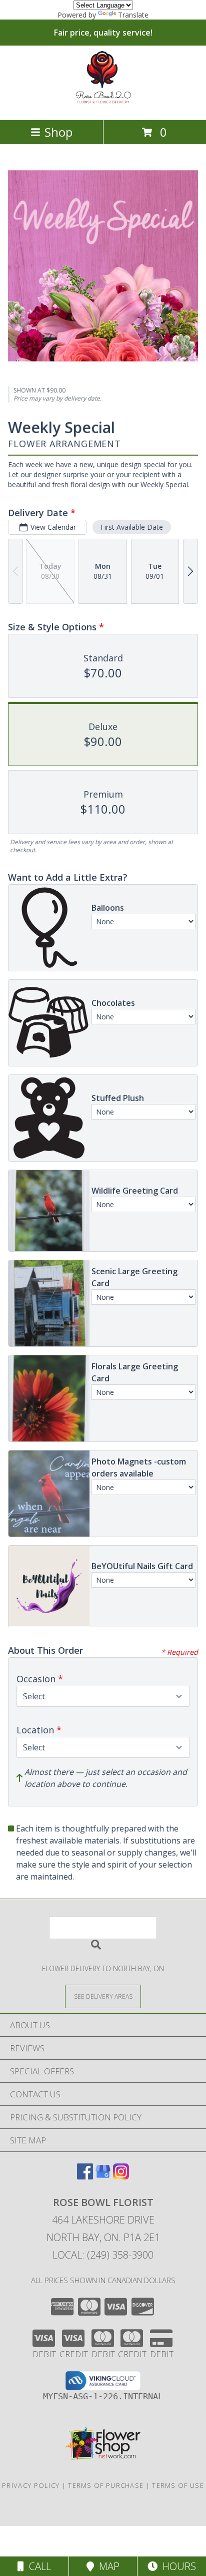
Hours (177, 2566)
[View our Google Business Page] (103, 2176)
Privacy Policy (31, 2485)
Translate (133, 15)
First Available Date (132, 527)
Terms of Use (178, 2485)
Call (37, 2566)
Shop (58, 132)
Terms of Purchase (106, 2485)
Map (107, 2566)
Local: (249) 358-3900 (103, 2255)
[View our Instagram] (121, 2176)
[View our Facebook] (85, 2176)
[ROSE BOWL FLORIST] (103, 105)
